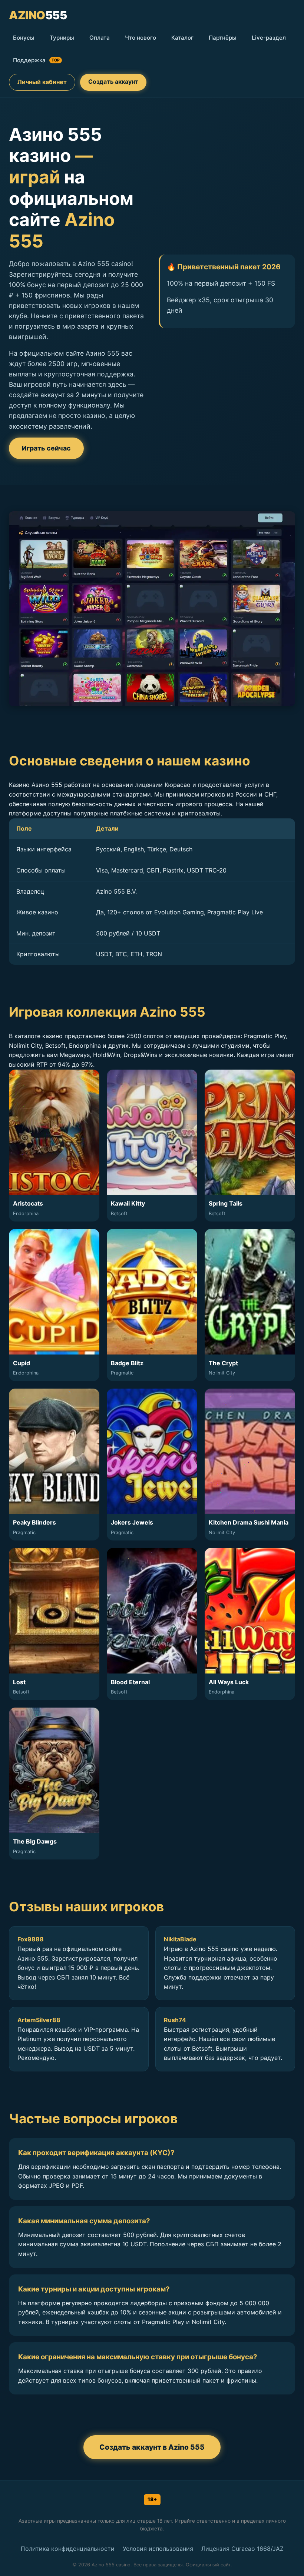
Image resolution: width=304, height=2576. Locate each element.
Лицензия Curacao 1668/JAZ (242, 2549)
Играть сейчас (46, 448)
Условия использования (158, 2549)
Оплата (100, 38)
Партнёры (223, 38)
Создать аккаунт (113, 82)
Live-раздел (269, 38)
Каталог (182, 38)
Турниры (62, 38)
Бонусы (24, 38)
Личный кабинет (42, 82)
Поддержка (36, 60)
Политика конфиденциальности (68, 2549)
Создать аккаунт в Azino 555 (152, 2447)
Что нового (141, 38)
